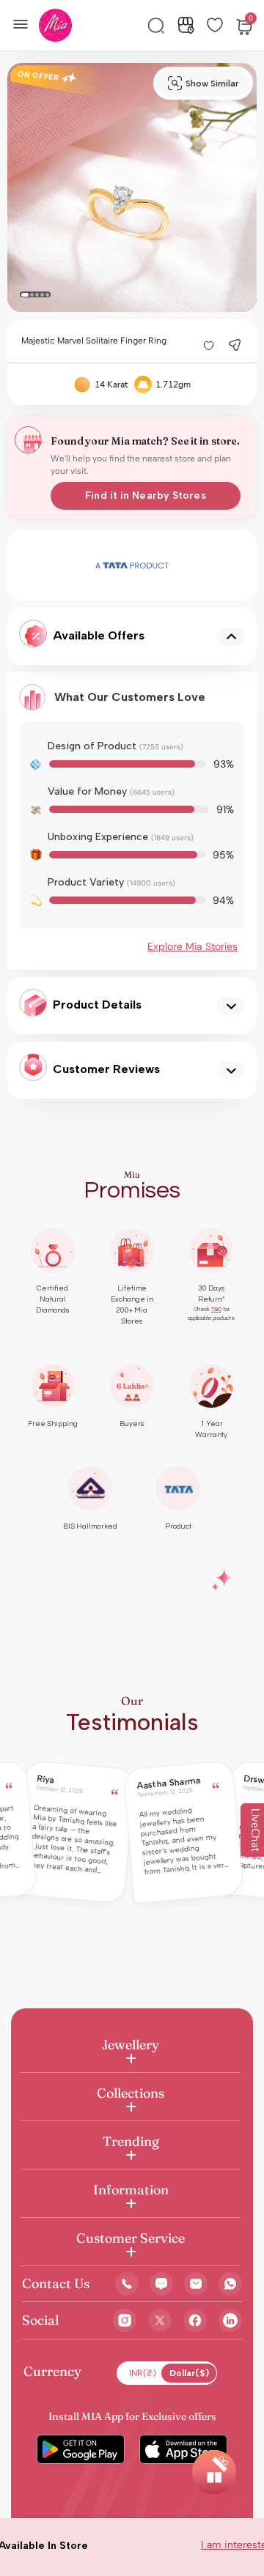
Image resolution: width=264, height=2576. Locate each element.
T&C (216, 1309)
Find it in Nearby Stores (145, 495)
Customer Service (131, 2238)
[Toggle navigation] (25, 23)
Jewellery (131, 2045)
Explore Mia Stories (192, 946)
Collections (131, 2093)
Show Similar (212, 83)
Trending (131, 2141)
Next (205, 565)
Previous (59, 565)
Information (131, 2190)
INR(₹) (143, 2373)
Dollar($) (189, 2373)
